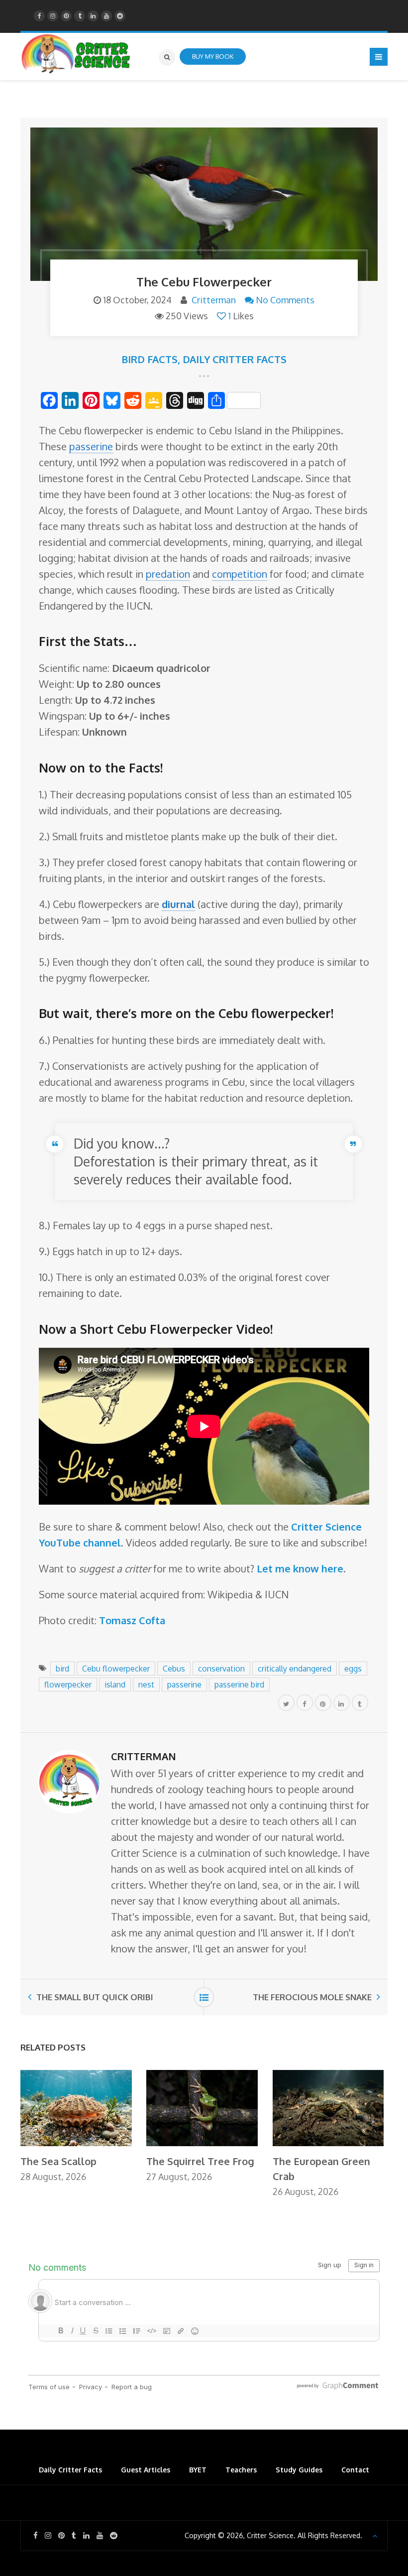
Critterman (214, 300)
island (115, 1684)
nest (146, 1684)
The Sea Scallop (58, 2161)
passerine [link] (91, 446)
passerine (184, 1684)
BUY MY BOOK (213, 56)
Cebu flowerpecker (116, 1669)
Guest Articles (146, 2470)
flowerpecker (68, 1684)
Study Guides (299, 2470)
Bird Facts (150, 359)
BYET (198, 2470)
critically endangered (295, 1669)
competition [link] (240, 574)
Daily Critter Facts (235, 359)
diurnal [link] (178, 904)
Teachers (241, 2470)
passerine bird (239, 1684)
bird (62, 1669)
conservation (221, 1669)
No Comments (285, 300)
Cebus (174, 1669)
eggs (353, 1669)
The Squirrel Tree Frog (200, 2161)
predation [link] (168, 574)
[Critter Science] (76, 54)
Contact (355, 2470)
